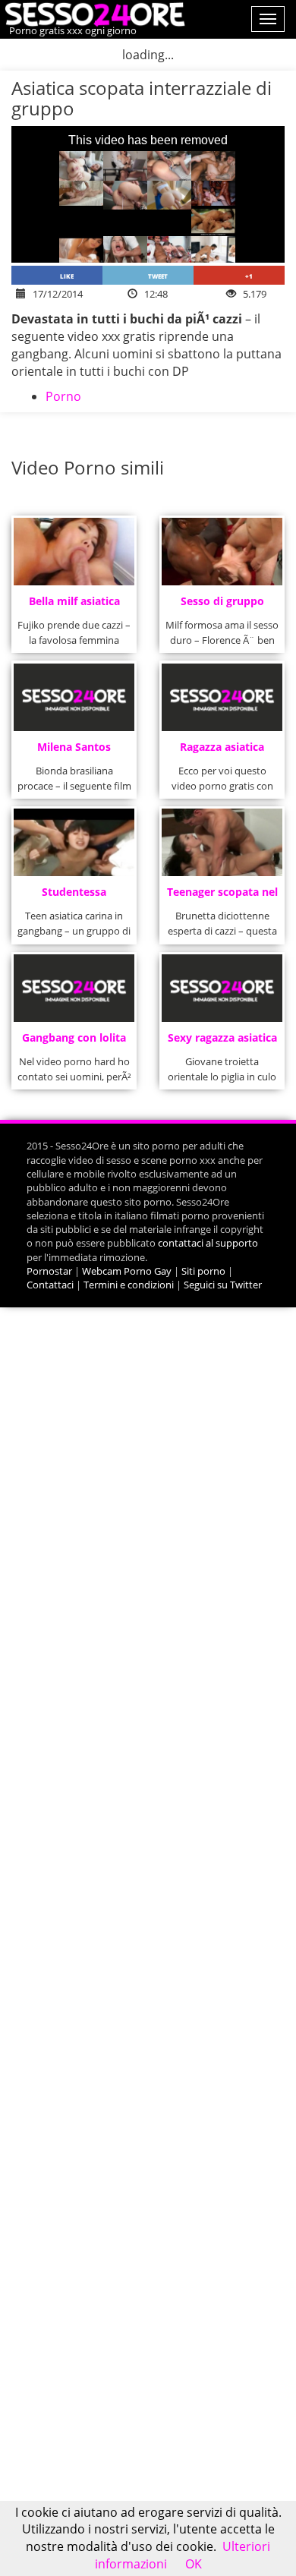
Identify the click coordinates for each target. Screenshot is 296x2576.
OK (194, 2564)
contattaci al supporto (208, 1243)
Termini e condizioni (129, 1285)
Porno (63, 396)
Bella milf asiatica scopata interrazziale (74, 605)
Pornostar (49, 1271)
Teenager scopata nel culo (222, 896)
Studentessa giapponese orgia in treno (74, 896)
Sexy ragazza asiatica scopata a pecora (222, 1042)
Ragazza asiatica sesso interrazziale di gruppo (222, 751)
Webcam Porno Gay (127, 1271)
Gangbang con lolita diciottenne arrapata (74, 1042)
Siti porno (203, 1271)
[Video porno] (93, 13)
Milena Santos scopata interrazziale (74, 751)
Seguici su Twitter (223, 1285)
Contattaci (50, 1285)
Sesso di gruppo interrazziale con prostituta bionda (222, 605)
